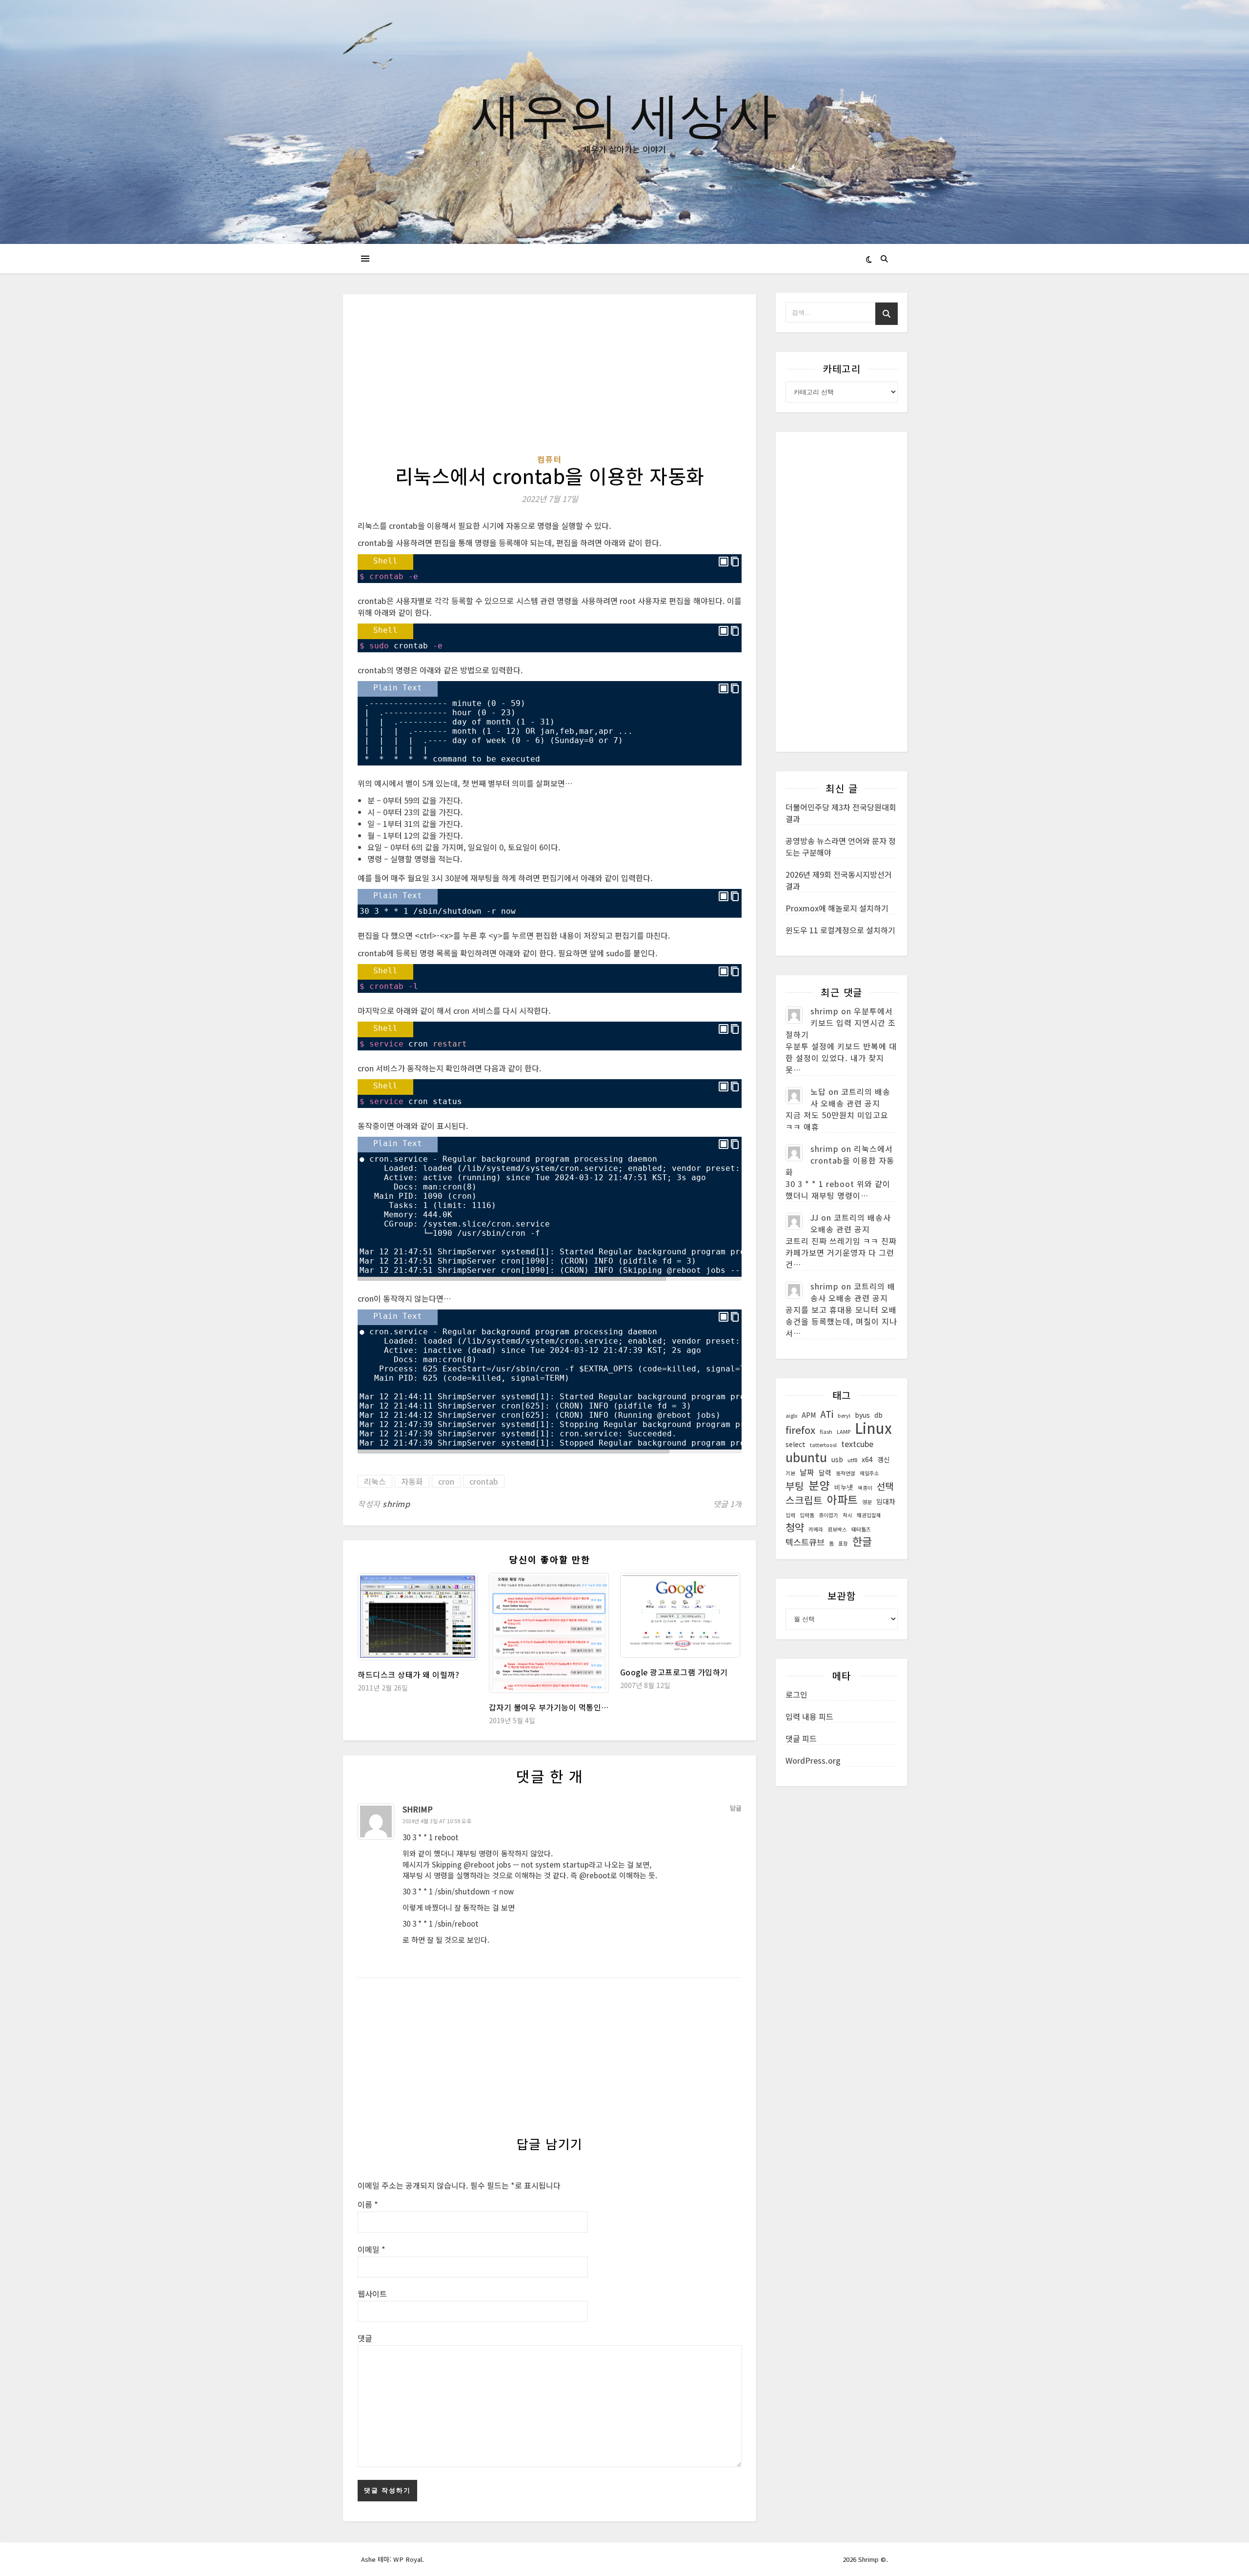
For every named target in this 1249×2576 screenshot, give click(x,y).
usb (837, 1459)
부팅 (795, 1486)
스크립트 (804, 1500)
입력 (790, 1515)
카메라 (816, 1529)
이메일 (372, 2249)
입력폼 (807, 1515)
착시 (847, 1515)
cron (446, 1481)
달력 (825, 1472)
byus (862, 1415)
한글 (862, 1541)
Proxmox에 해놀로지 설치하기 (837, 908)
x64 (867, 1459)
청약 (795, 1527)
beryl (844, 1416)
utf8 (852, 1460)
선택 (885, 1486)
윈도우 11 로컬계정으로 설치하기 (840, 930)
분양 (819, 1485)
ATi (827, 1414)
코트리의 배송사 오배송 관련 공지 (850, 1097)
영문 (867, 1502)
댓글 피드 (801, 1738)
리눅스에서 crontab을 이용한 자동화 (840, 1160)
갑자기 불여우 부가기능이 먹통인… (549, 1707)
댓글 (365, 2338)
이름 (368, 2204)
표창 (843, 1543)
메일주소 (869, 1473)
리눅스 (375, 1481)
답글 (736, 1808)
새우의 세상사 (624, 113)
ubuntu (806, 1457)
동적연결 (846, 1473)
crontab (484, 1481)
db (878, 1415)
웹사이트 (372, 2294)
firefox (800, 1430)
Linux (873, 1428)
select (796, 1444)
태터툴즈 (861, 1529)
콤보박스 (837, 1529)
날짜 (807, 1472)
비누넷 (844, 1487)
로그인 (796, 1694)
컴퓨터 (550, 459)
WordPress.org (813, 1760)
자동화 (412, 1481)
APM (809, 1415)
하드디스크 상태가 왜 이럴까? (408, 1674)
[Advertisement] (550, 381)
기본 (790, 1473)
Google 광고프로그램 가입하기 (674, 1672)
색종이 (865, 1488)
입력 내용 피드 (809, 1716)
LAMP (844, 1432)
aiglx (791, 1416)
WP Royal (408, 2559)
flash (826, 1432)
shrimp (396, 1504)
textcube (857, 1444)
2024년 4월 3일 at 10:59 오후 (437, 1821)
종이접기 (828, 1515)
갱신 (884, 1459)
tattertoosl (823, 1445)
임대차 (886, 1501)
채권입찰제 (869, 1515)
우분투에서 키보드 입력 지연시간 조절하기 (841, 1023)
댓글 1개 (727, 1504)
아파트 (842, 1500)
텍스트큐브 (805, 1542)
